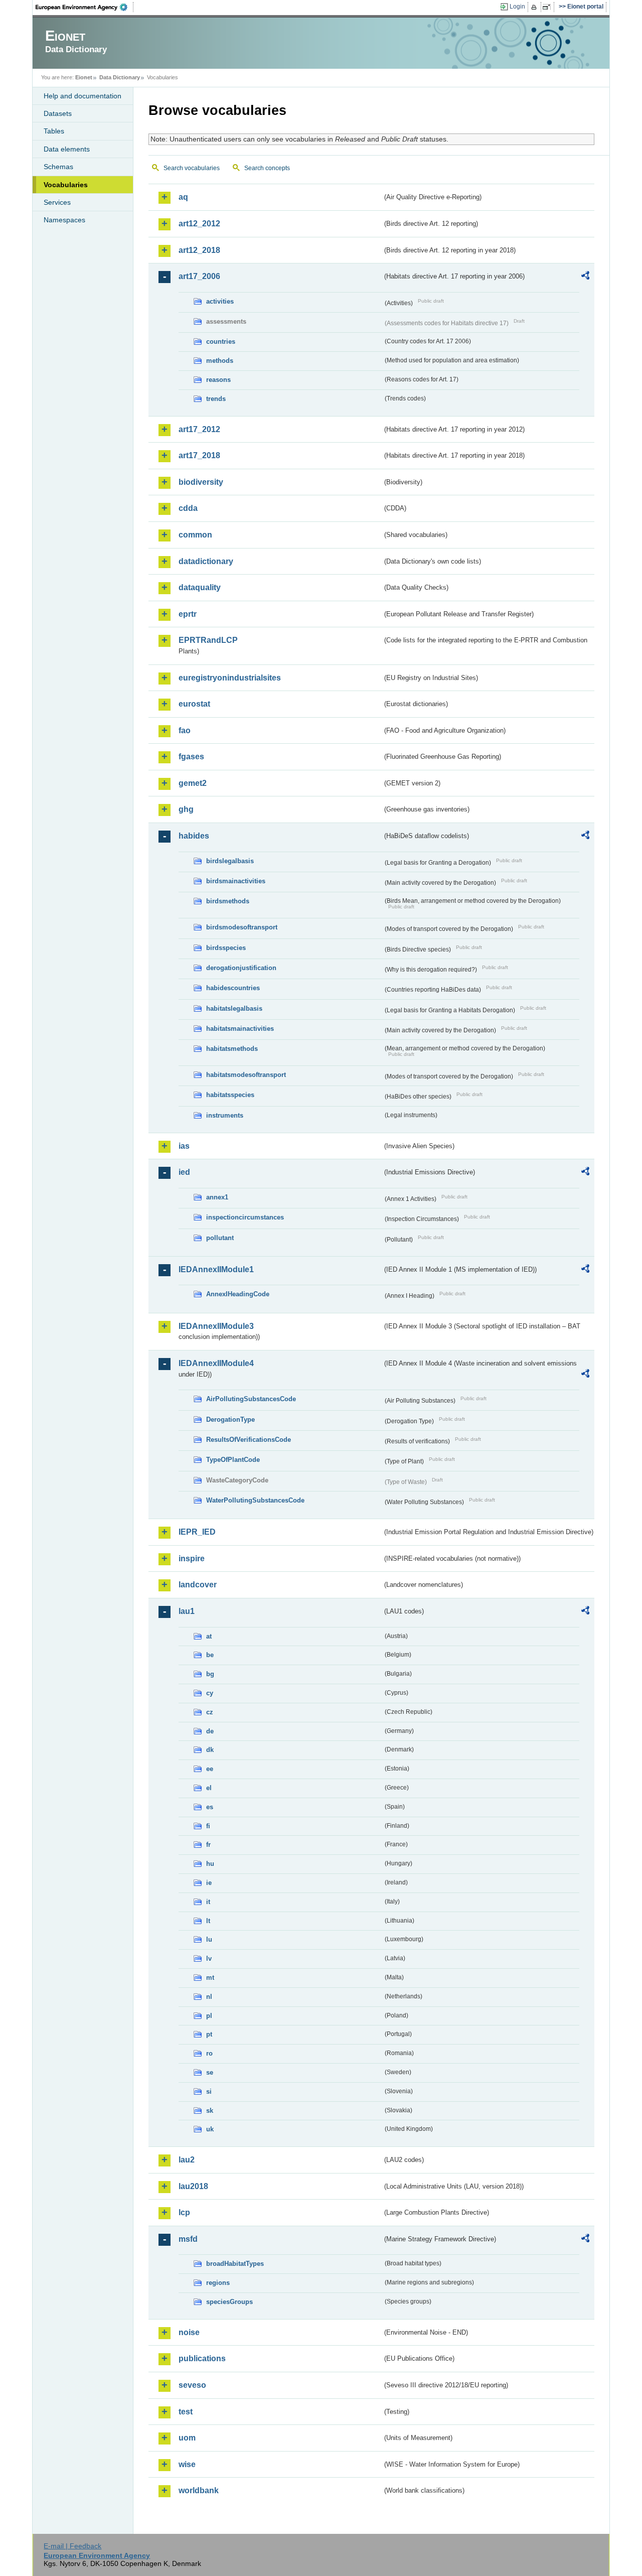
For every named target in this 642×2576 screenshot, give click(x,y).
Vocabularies (66, 185)
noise (189, 2332)
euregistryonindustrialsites (230, 678)
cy (210, 1693)
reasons (218, 380)
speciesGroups (229, 2302)
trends (216, 399)
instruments (225, 1115)
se (210, 2072)
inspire (192, 1558)
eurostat (194, 704)
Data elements (67, 149)
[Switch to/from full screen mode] (548, 7)
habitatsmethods (232, 1049)
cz (210, 1712)
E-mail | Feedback (72, 2546)
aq (183, 197)
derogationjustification (241, 968)
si (209, 2091)
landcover (198, 1585)
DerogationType (230, 1419)
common (195, 535)
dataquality (200, 587)
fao (185, 730)
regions (218, 2283)
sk (210, 2111)
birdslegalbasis (230, 861)
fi (208, 1826)
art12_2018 (199, 250)
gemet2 (193, 783)
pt (209, 2034)
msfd (188, 2239)
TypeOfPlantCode (233, 1460)
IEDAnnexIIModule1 (216, 1269)
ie (209, 1883)
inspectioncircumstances (245, 1217)
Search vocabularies (192, 168)
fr (208, 1845)
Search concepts (267, 168)
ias (184, 1146)
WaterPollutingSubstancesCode (255, 1500)
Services (57, 202)
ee (210, 1769)
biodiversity (201, 482)
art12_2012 (199, 224)
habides (194, 836)
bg (210, 1674)
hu (210, 1864)
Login (517, 7)
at (209, 1636)
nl (209, 1997)
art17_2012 (199, 429)
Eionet (84, 77)
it (208, 1902)
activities (220, 301)
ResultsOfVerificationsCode (249, 1440)
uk (210, 2129)
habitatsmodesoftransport (246, 1075)
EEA (85, 7)
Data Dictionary (120, 77)
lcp (184, 2212)
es (210, 1807)
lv (209, 1958)
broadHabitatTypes (235, 2264)
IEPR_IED (197, 1532)
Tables (54, 131)
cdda (188, 508)
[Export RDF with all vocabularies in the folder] (585, 277)
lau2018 (193, 2186)
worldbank (199, 2490)
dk (210, 1750)
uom (187, 2438)
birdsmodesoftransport (242, 927)
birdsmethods (228, 901)
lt (208, 1921)
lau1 (187, 1611)
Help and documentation (83, 96)
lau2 (187, 2160)
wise (187, 2464)
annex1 (217, 1197)
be (210, 1655)
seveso (192, 2385)
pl (209, 2016)
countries (221, 342)
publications (202, 2358)
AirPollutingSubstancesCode (251, 1399)
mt (210, 1978)
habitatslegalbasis (234, 1008)
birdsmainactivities (236, 881)
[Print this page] (535, 7)
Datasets (58, 113)
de (210, 1731)
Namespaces (64, 220)
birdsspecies (226, 948)
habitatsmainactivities (240, 1029)
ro (209, 2053)
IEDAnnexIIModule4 (216, 1363)
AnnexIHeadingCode (238, 1294)
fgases (191, 757)
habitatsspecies (230, 1095)
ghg (186, 809)
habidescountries (233, 988)
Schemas (58, 167)
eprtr (188, 614)
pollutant (220, 1238)
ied (184, 1172)
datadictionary (206, 561)
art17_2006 (199, 276)
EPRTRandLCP (208, 640)
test (186, 2412)
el (209, 1788)
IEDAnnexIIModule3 (216, 1326)
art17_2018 (199, 455)
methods (220, 361)
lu (209, 1939)
